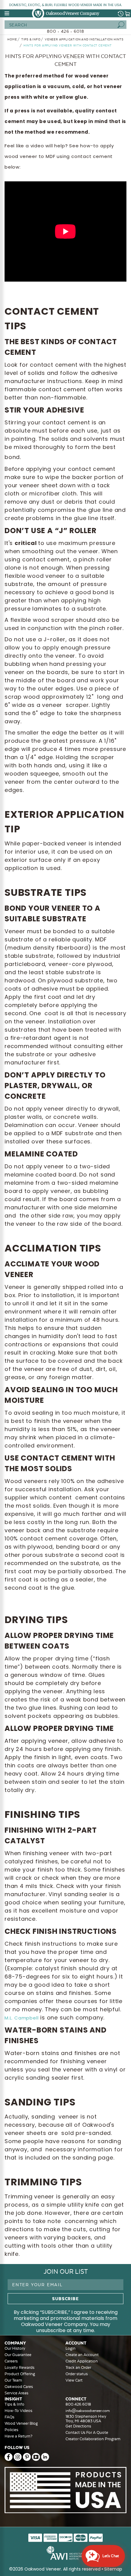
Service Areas (16, 2393)
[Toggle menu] (7, 13)
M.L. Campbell (21, 2018)
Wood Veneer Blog (21, 2423)
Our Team (13, 2380)
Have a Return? (18, 2436)
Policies (11, 2430)
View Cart (74, 2380)
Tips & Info (14, 2404)
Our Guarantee (18, 2355)
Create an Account (82, 2355)
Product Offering (20, 2374)
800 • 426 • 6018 (65, 31)
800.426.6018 (78, 2404)
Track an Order (78, 2367)
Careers (11, 2361)
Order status (77, 2374)
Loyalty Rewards (19, 2367)
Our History (15, 2348)
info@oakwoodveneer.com (88, 2411)
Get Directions (78, 2426)
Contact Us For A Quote (87, 2432)
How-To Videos (18, 2411)
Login (71, 2348)
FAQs (9, 2417)
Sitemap (113, 2569)
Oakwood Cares (19, 2387)
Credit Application (82, 2361)
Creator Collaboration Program (93, 2439)
